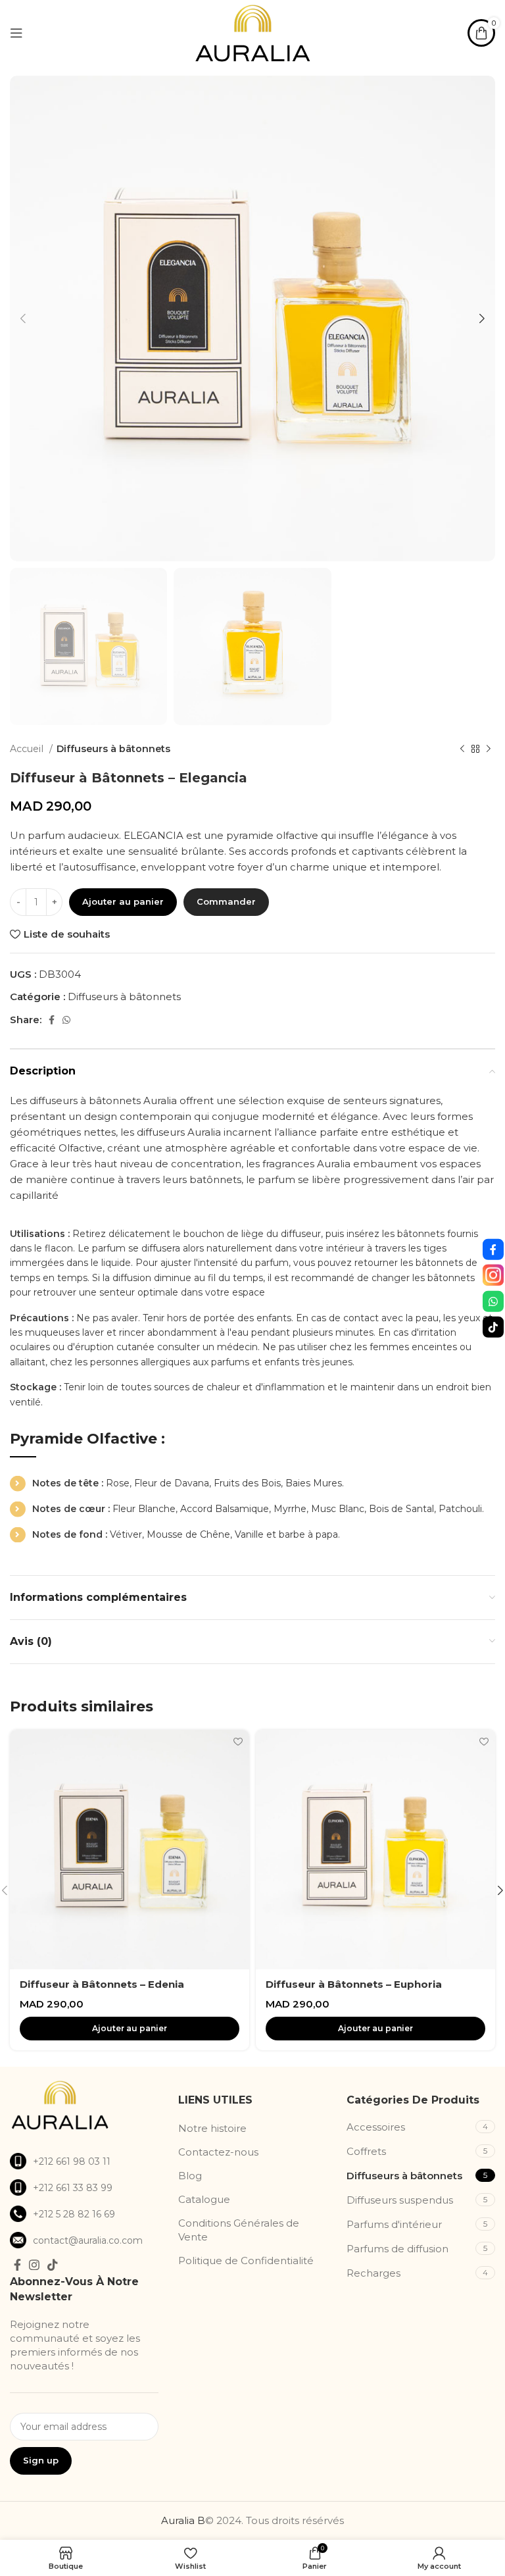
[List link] (84, 2161)
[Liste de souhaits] (238, 1741)
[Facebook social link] (52, 1020)
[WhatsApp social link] (66, 1020)
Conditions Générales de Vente (239, 2230)
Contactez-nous (218, 2152)
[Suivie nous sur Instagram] (493, 1275)
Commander (226, 901)
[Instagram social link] (34, 2265)
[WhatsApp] (493, 1301)
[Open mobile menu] (16, 33)
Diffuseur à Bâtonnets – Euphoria (354, 1984)
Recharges (373, 2273)
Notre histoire (212, 2128)
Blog (190, 2176)
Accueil (28, 749)
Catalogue (204, 2199)
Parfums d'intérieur (394, 2224)
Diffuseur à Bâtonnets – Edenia (102, 1984)
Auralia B (183, 2520)
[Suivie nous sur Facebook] (493, 1249)
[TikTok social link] (53, 2265)
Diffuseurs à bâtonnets (113, 749)
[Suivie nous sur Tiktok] (493, 1327)
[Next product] (489, 749)
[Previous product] (462, 749)
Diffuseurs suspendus (400, 2200)
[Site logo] (252, 32)
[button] (130, 2029)
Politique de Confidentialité (246, 2260)
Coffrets (366, 2151)
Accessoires (376, 2127)
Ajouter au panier (123, 901)
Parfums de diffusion (397, 2249)
